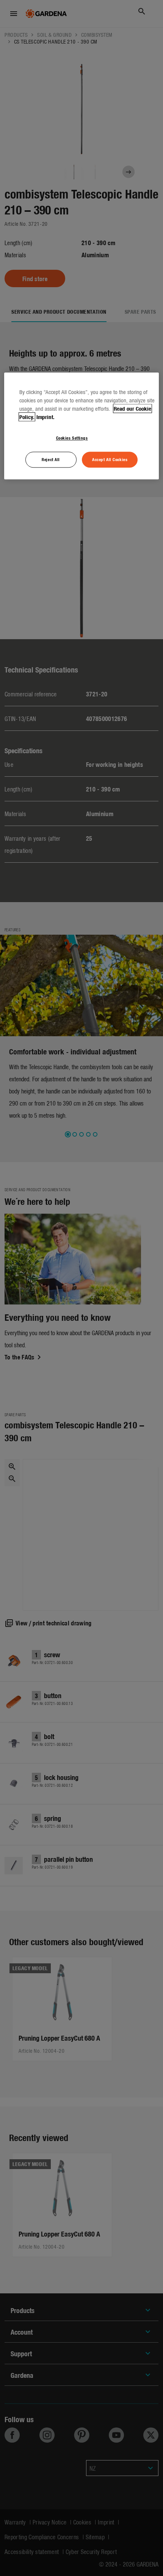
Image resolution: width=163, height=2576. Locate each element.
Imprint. (45, 417)
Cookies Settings (72, 438)
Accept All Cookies (110, 459)
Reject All (51, 459)
